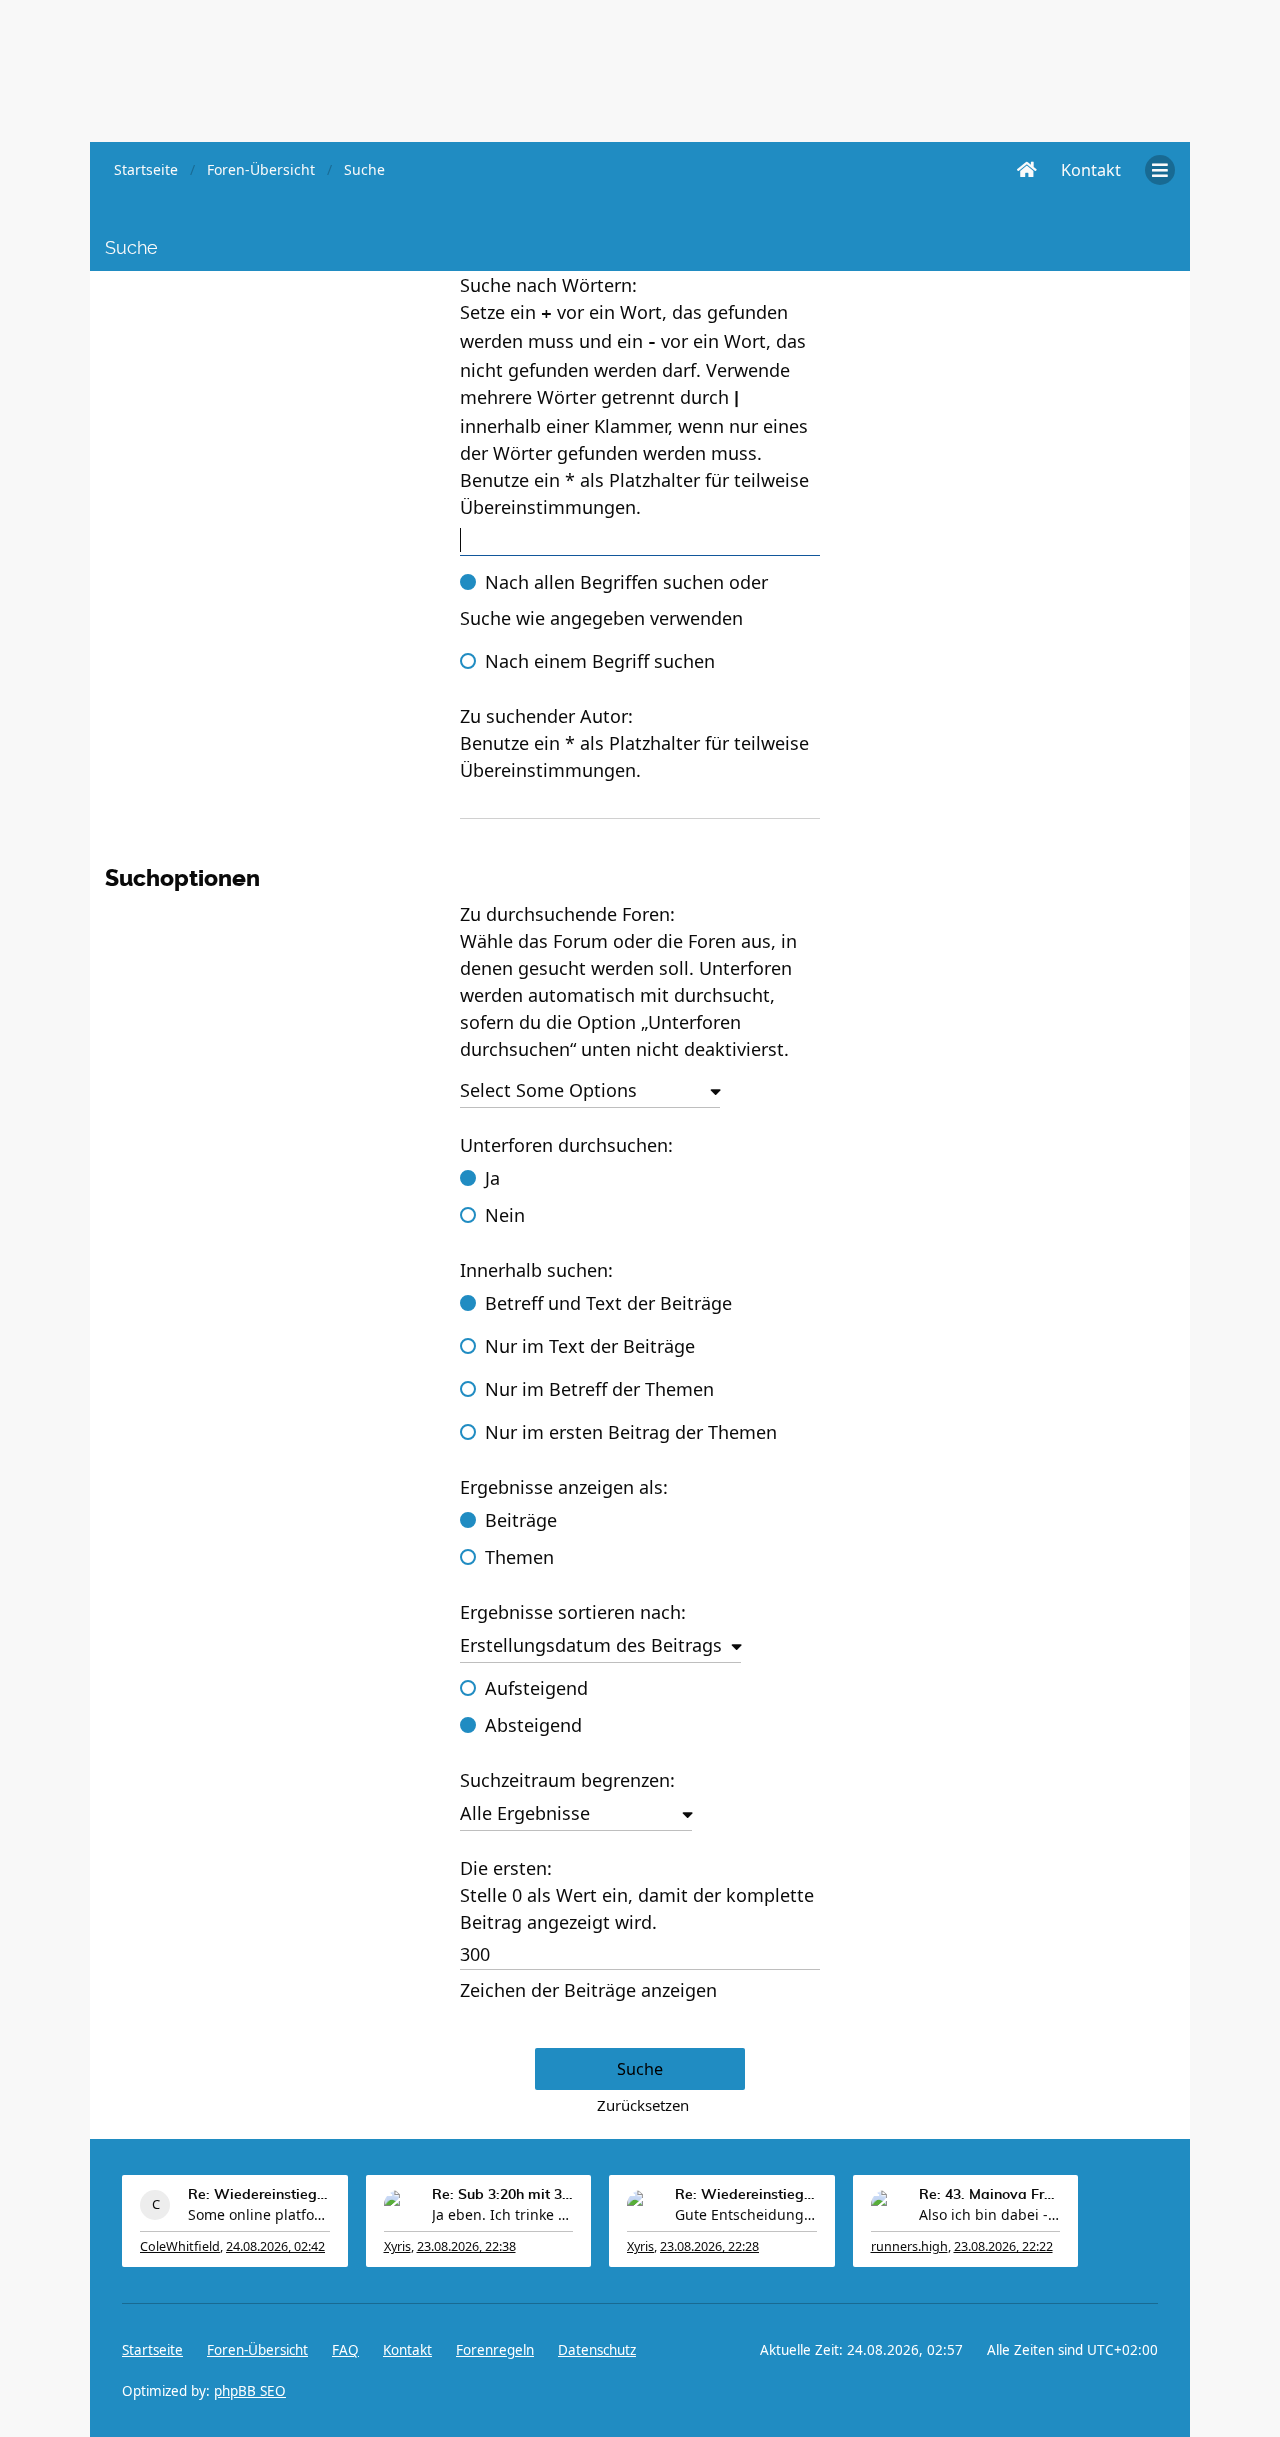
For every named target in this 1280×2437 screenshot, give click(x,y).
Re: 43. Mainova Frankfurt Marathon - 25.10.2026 (990, 2195)
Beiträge (521, 1520)
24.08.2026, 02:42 (275, 2246)
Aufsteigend (536, 1688)
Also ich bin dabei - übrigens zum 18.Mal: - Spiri (990, 2214)
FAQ (345, 2350)
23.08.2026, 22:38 (466, 2246)
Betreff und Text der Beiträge (608, 1303)
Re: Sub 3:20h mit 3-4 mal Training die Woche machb (503, 2195)
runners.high (909, 2246)
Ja (492, 1178)
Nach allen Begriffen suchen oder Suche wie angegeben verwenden (614, 600)
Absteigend (533, 1725)
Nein (505, 1215)
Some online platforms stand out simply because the (259, 2214)
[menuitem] (1091, 170)
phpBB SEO (250, 2391)
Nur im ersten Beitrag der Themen (631, 1432)
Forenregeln (495, 2350)
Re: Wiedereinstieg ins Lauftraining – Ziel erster (259, 2195)
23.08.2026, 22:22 (1003, 2246)
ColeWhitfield (180, 2246)
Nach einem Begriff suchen (600, 661)
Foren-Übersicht (257, 2350)
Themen (519, 1557)
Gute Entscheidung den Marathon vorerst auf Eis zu (746, 2214)
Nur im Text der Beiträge (590, 1346)
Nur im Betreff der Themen (599, 1389)
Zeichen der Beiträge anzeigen (588, 1990)
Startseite (152, 2350)
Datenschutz (597, 2350)
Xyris (397, 2246)
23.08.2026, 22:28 (709, 2246)
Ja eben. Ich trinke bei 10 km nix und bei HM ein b (503, 2214)
